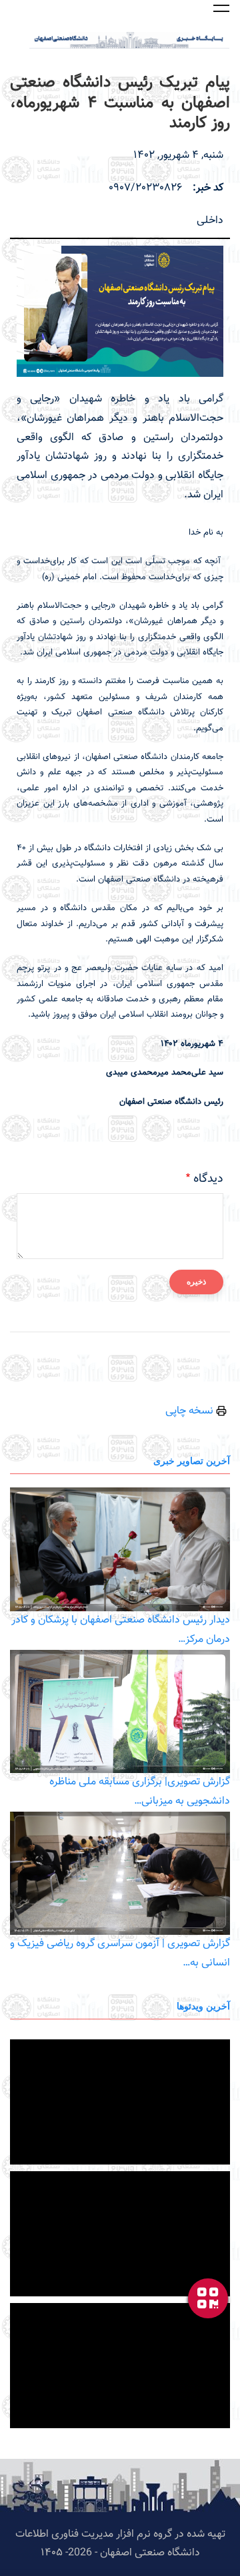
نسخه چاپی (191, 1411)
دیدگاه (208, 1179)
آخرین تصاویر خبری (192, 1460)
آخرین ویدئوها (203, 2006)
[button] (221, 8)
